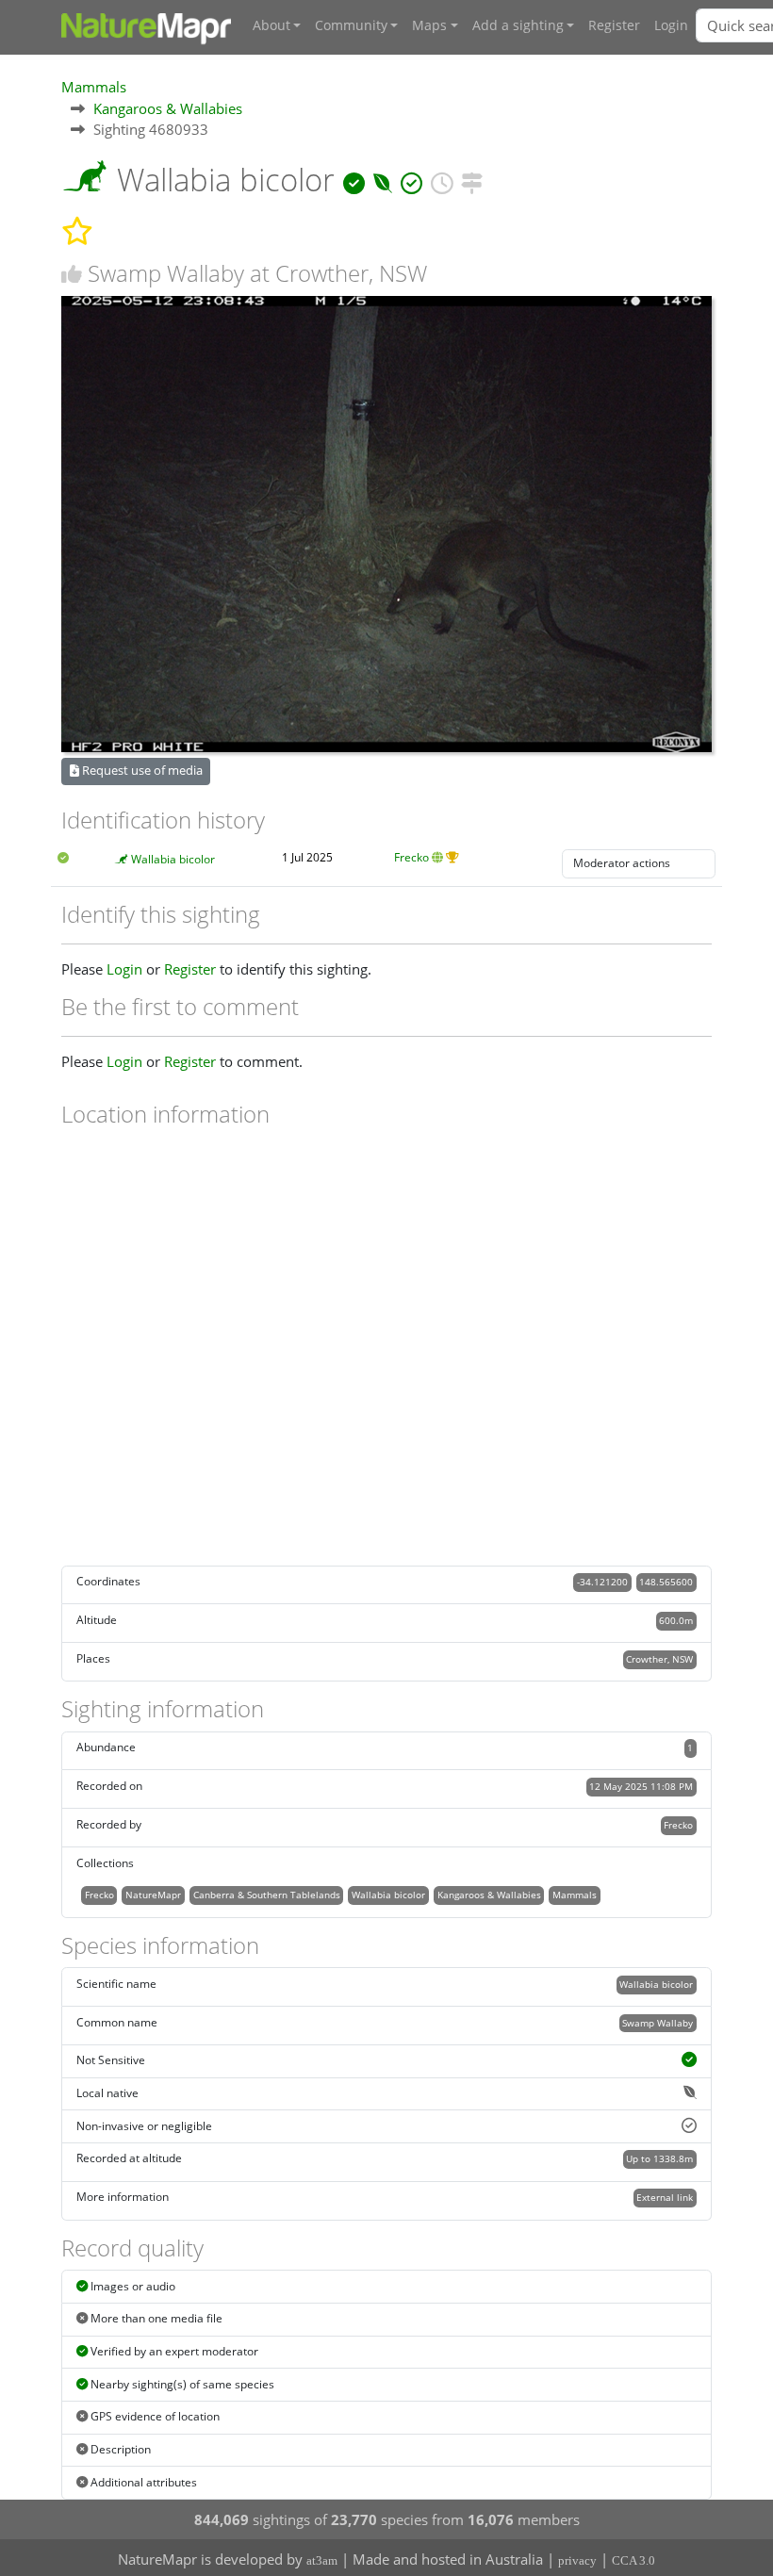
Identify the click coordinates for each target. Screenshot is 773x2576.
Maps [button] (429, 25)
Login (671, 25)
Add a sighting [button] (518, 25)
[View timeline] (442, 180)
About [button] (271, 25)
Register (614, 25)
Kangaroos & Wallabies (168, 108)
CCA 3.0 (633, 2560)
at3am (322, 2560)
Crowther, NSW (659, 1659)
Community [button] (351, 25)
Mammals (94, 87)
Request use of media (141, 770)
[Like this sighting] (72, 274)
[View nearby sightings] (472, 180)
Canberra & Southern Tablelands (267, 1895)
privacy (577, 2560)
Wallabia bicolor (173, 859)
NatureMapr (153, 1895)
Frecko (411, 857)
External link (665, 2197)
